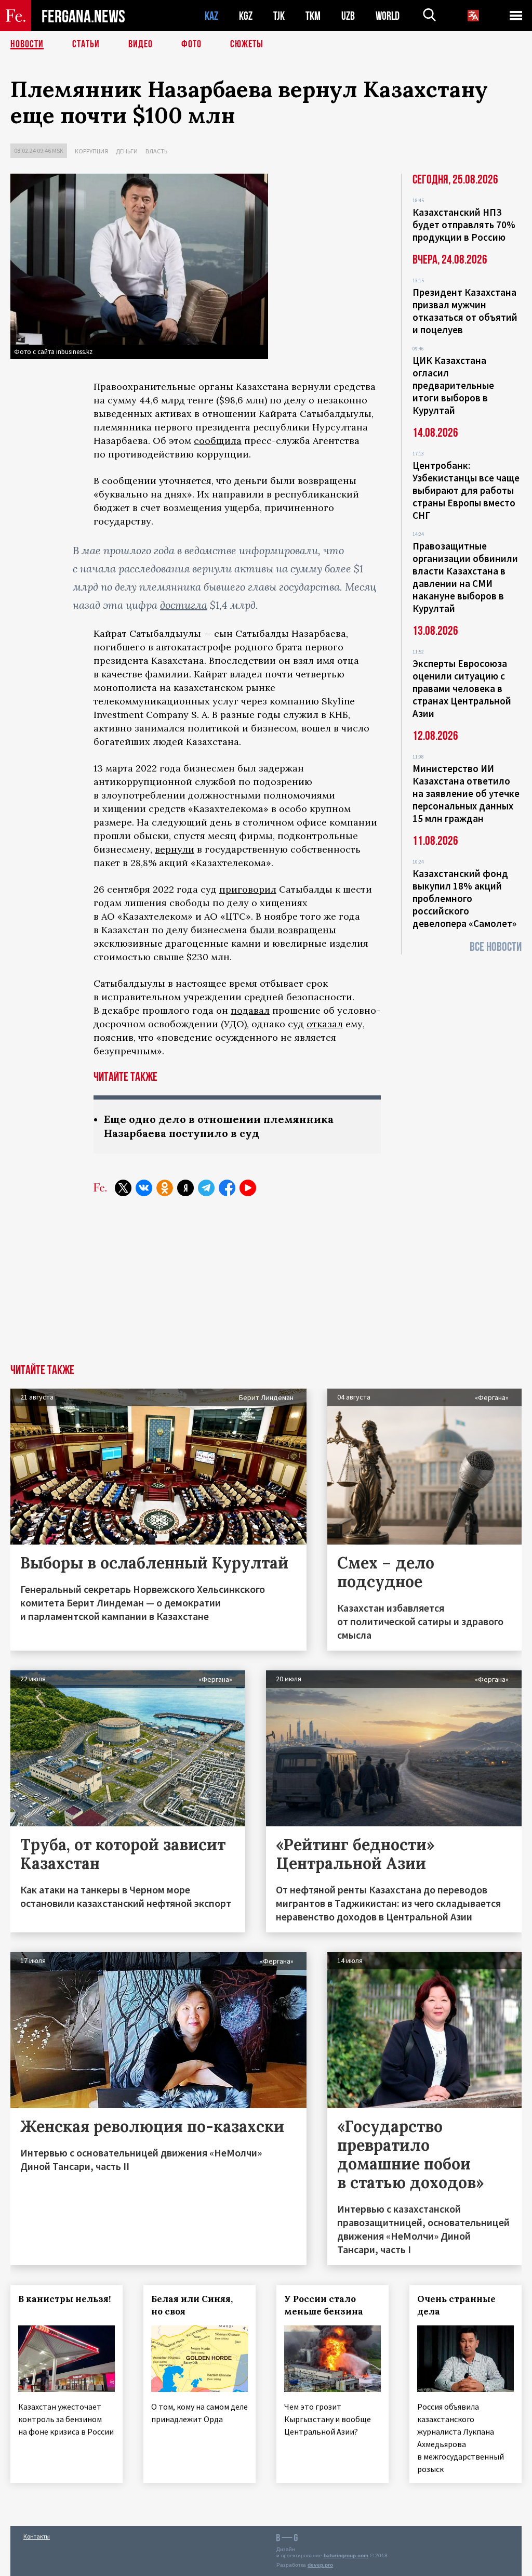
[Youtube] (248, 1188)
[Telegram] (206, 1188)
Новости (27, 44)
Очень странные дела (456, 2305)
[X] (123, 1188)
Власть (156, 151)
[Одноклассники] (165, 1188)
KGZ (246, 16)
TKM (313, 16)
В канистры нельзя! (64, 2299)
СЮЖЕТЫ (247, 44)
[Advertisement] (266, 1286)
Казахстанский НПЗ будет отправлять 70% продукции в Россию (464, 225)
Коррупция (91, 151)
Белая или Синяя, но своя (192, 2305)
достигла (184, 605)
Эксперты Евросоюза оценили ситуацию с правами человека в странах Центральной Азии (462, 688)
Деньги (127, 151)
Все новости (496, 947)
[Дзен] (185, 1188)
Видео (141, 44)
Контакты (37, 2536)
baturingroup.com (346, 2555)
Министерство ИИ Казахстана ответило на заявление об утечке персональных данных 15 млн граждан (466, 793)
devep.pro (320, 2565)
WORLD (388, 16)
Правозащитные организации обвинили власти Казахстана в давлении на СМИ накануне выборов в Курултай (465, 577)
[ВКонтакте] (144, 1188)
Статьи (86, 44)
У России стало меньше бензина (324, 2305)
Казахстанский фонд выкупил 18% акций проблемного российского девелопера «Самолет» (464, 898)
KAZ (211, 16)
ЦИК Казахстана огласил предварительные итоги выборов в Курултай (453, 385)
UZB (348, 16)
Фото (191, 44)
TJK (279, 16)
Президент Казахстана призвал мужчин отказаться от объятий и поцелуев (465, 311)
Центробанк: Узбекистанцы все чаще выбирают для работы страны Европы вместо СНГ (466, 490)
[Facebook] (227, 1188)
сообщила (218, 441)
